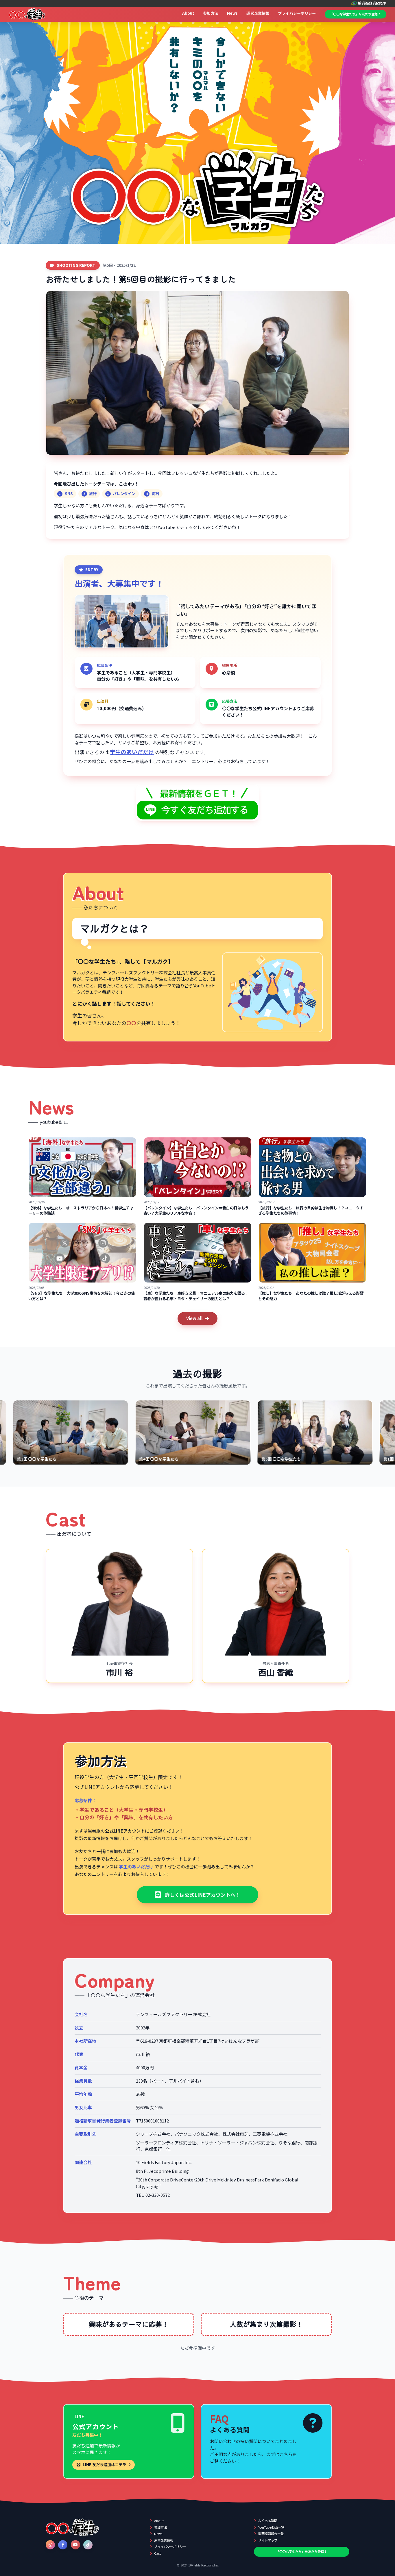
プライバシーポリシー (297, 13)
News (232, 13)
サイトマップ (268, 2540)
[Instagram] (50, 2545)
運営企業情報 (258, 13)
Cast (157, 2553)
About (188, 13)
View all (194, 1318)
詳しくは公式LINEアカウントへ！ (203, 1895)
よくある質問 (268, 2521)
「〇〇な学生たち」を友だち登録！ (355, 14)
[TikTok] (88, 2545)
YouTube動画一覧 (271, 2527)
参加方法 (211, 13)
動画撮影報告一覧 (271, 2534)
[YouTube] (75, 2545)
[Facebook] (63, 2545)
